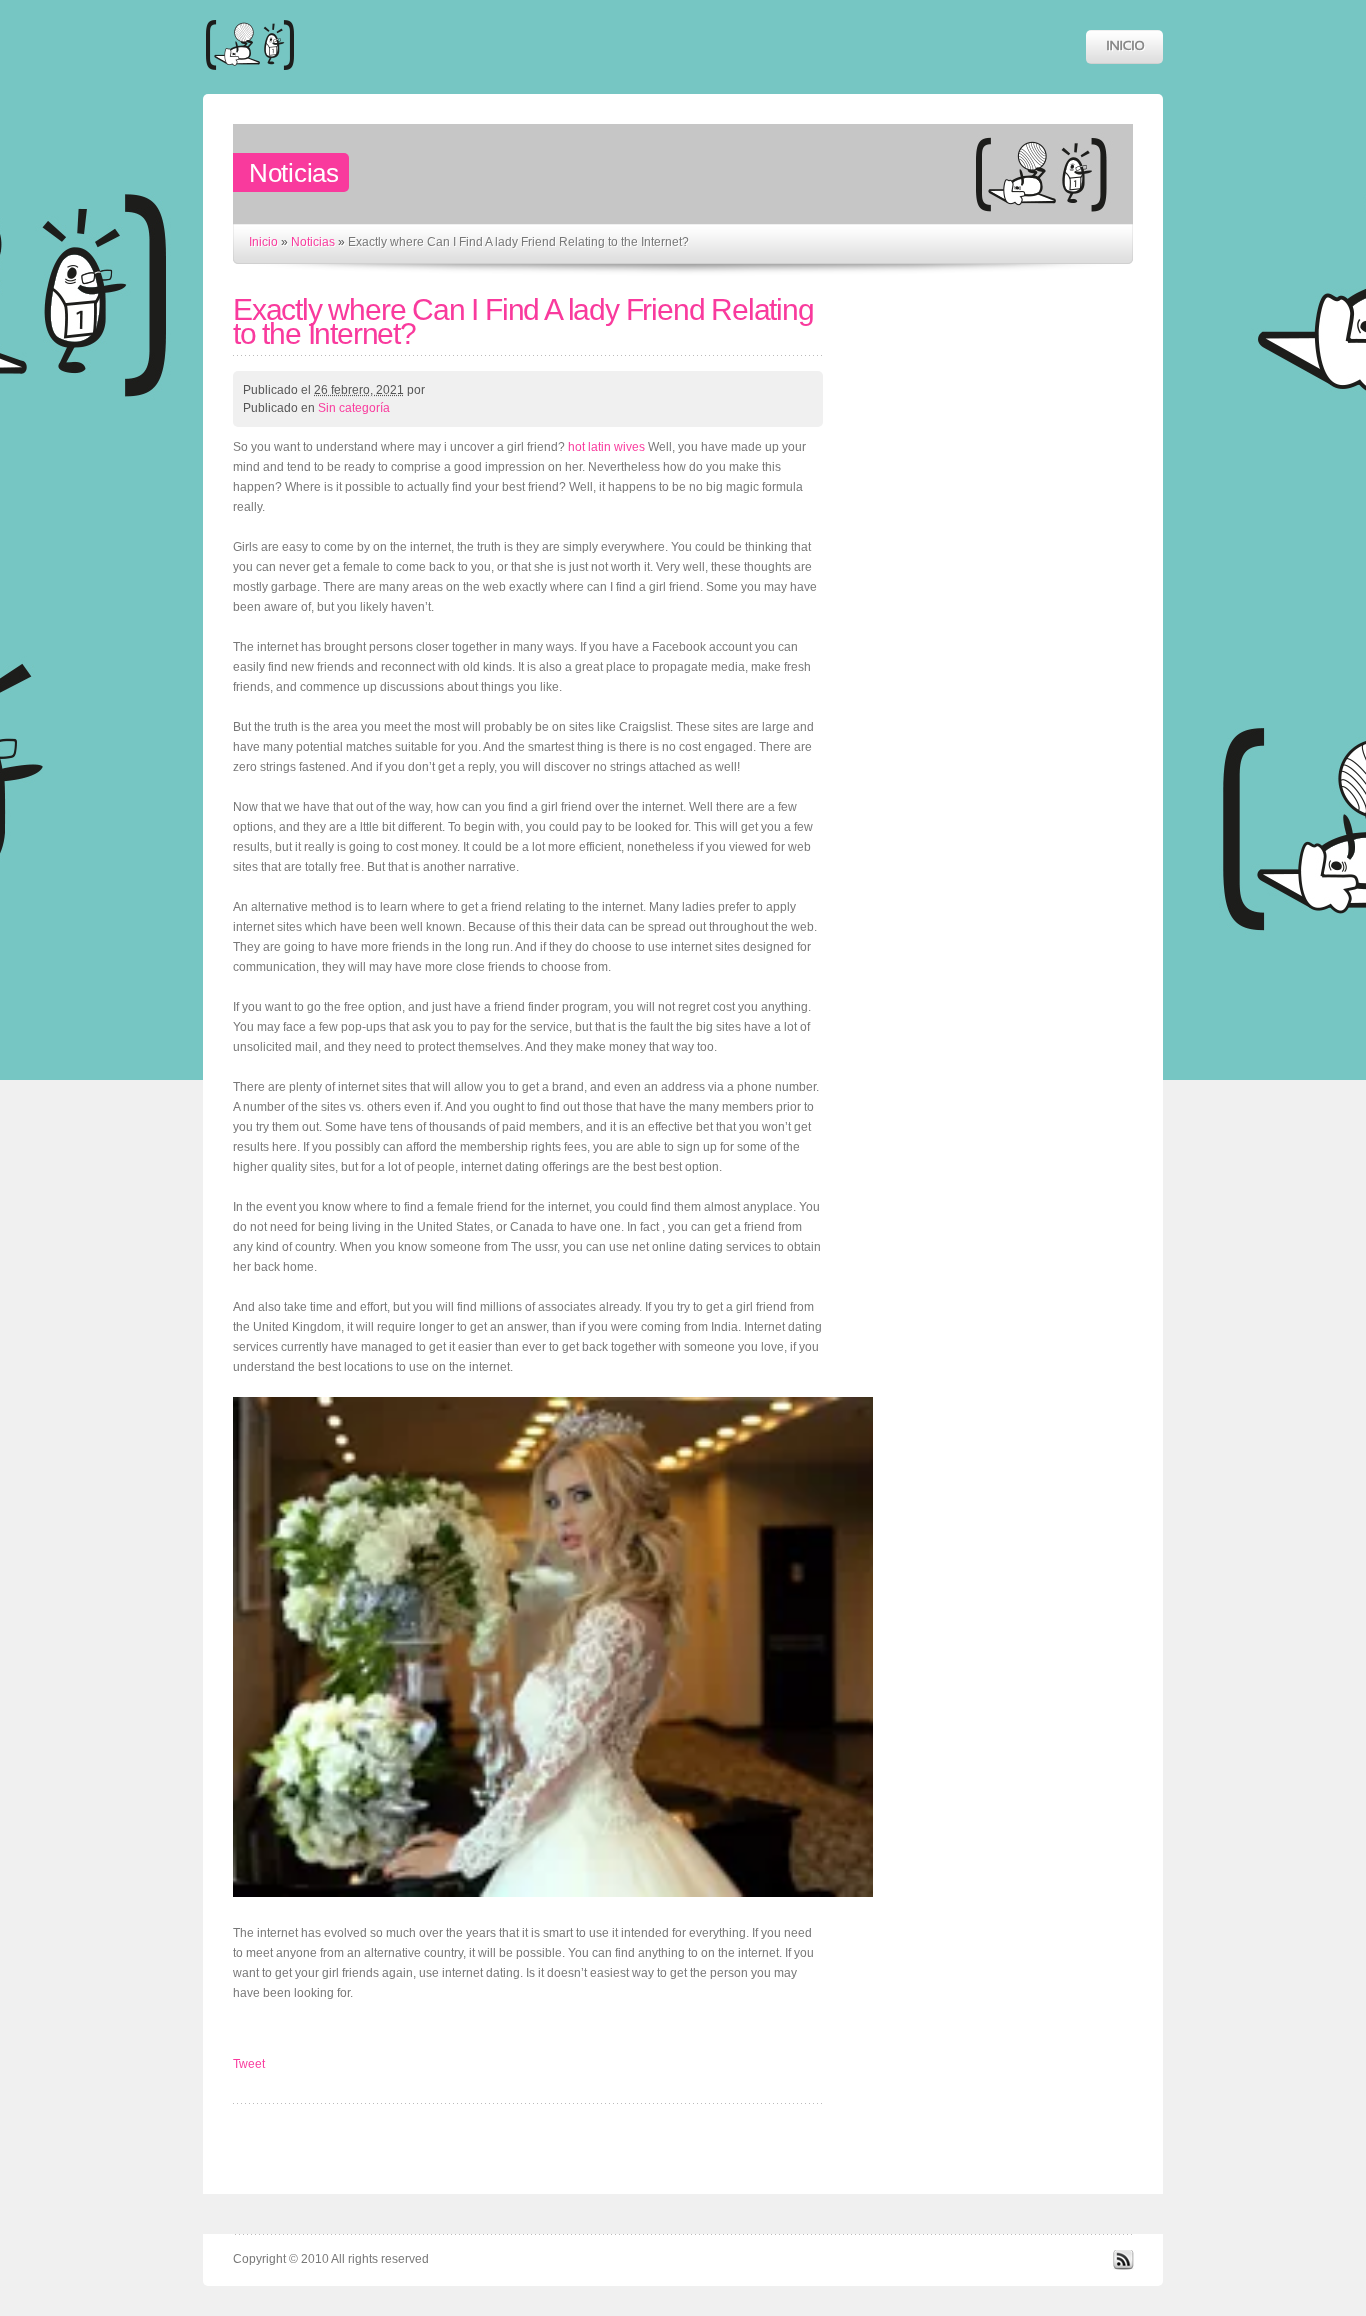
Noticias (313, 242)
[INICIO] (1124, 47)
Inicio (263, 242)
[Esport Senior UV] (250, 79)
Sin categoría (354, 408)
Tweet (249, 2064)
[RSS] (1123, 2266)
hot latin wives (606, 447)
